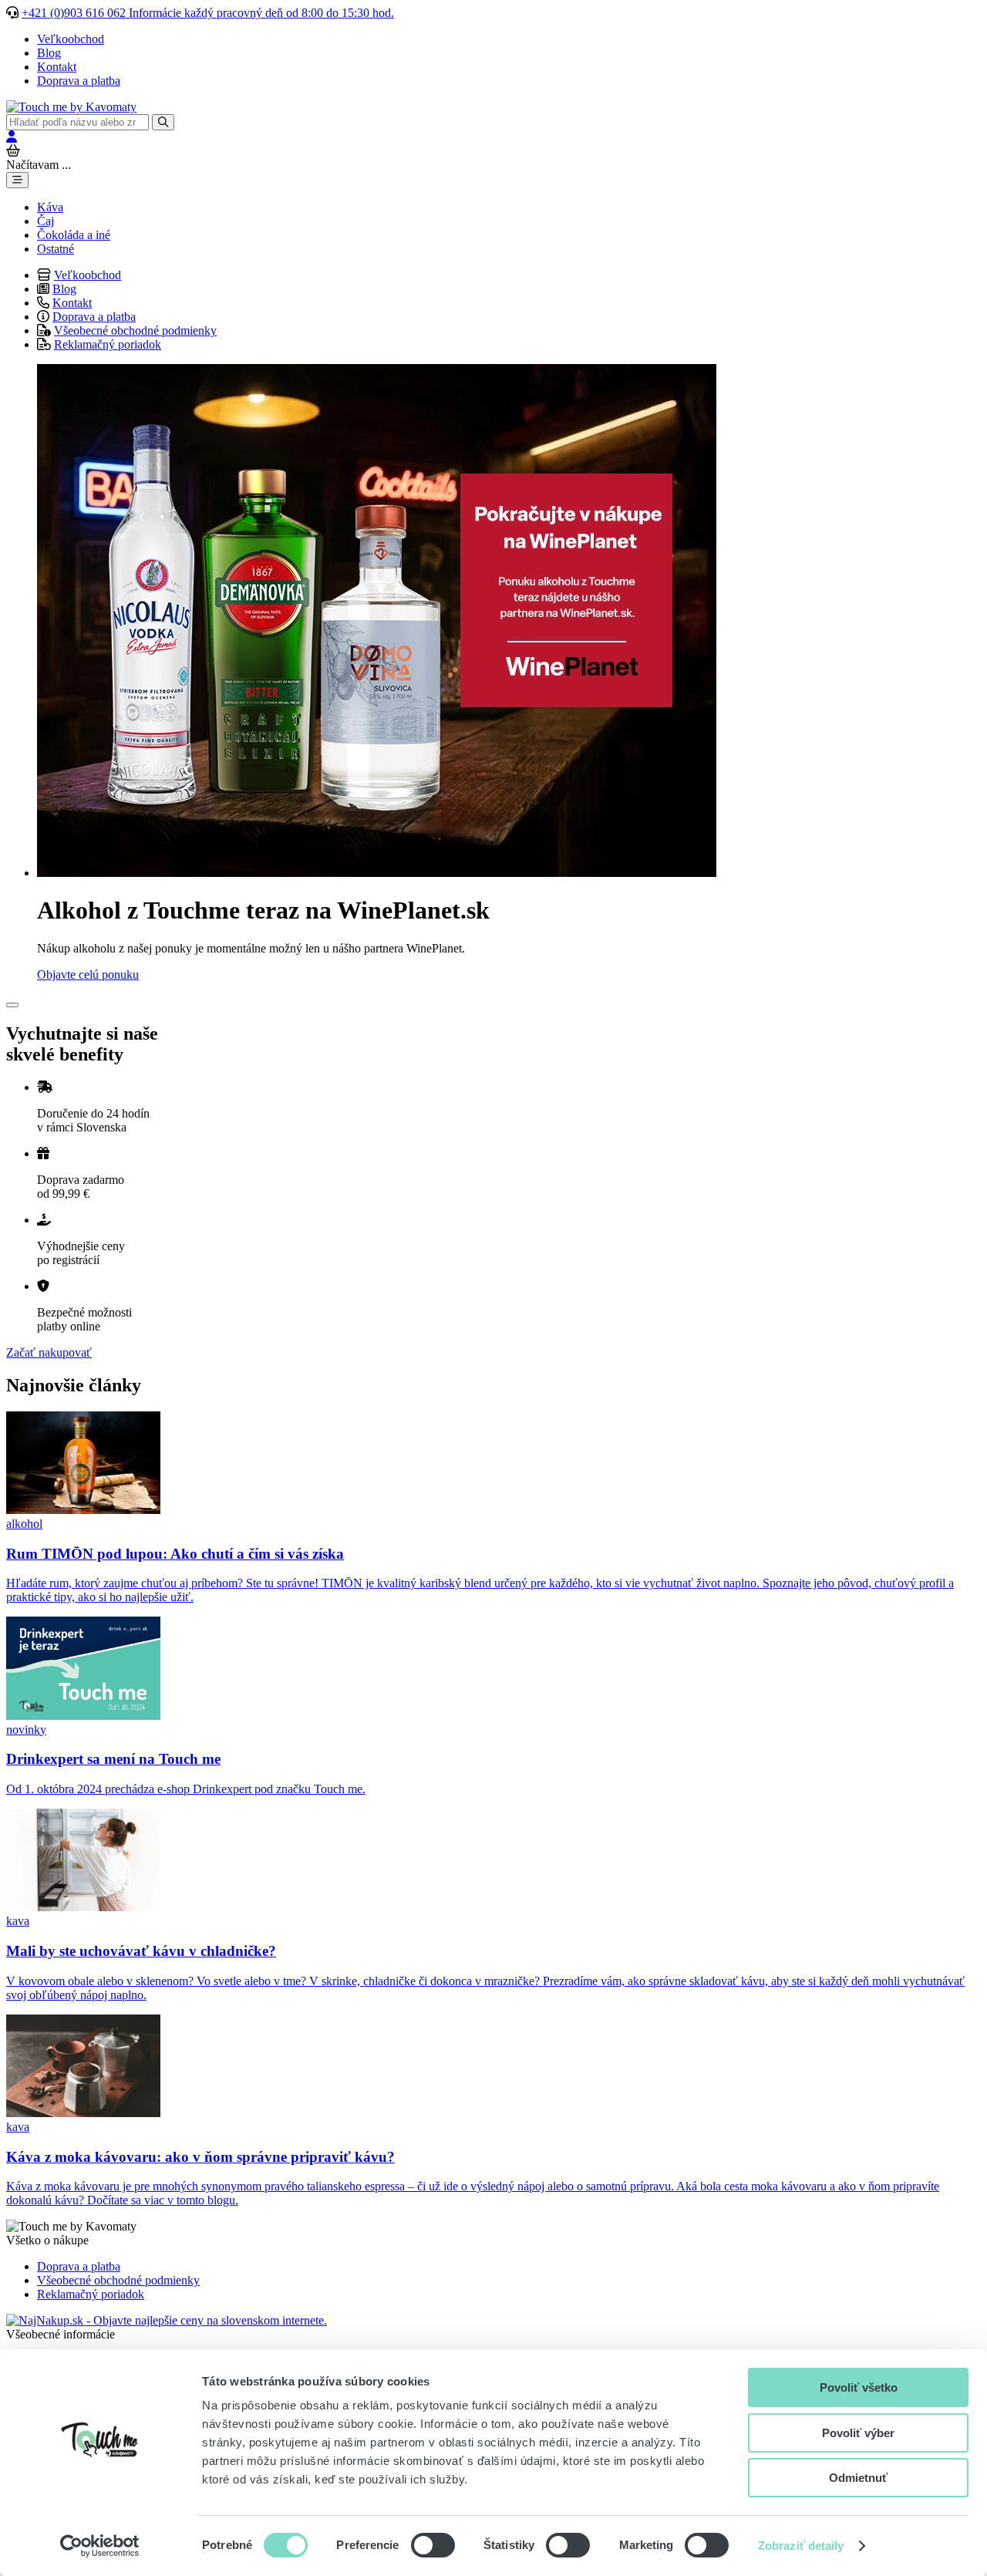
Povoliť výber (858, 2433)
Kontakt (57, 67)
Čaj (45, 221)
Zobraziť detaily (801, 2546)
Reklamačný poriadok (108, 344)
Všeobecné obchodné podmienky (135, 330)
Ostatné (56, 249)
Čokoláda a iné (74, 235)
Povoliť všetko (859, 2387)
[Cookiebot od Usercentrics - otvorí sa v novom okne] (100, 2546)
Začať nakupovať (49, 1352)
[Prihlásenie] (12, 137)
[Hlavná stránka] (71, 107)
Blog (49, 53)
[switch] (433, 2545)
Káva (50, 207)
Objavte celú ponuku (88, 974)
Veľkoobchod (71, 39)
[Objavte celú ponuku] (377, 873)
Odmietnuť (858, 2478)
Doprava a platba (79, 81)
